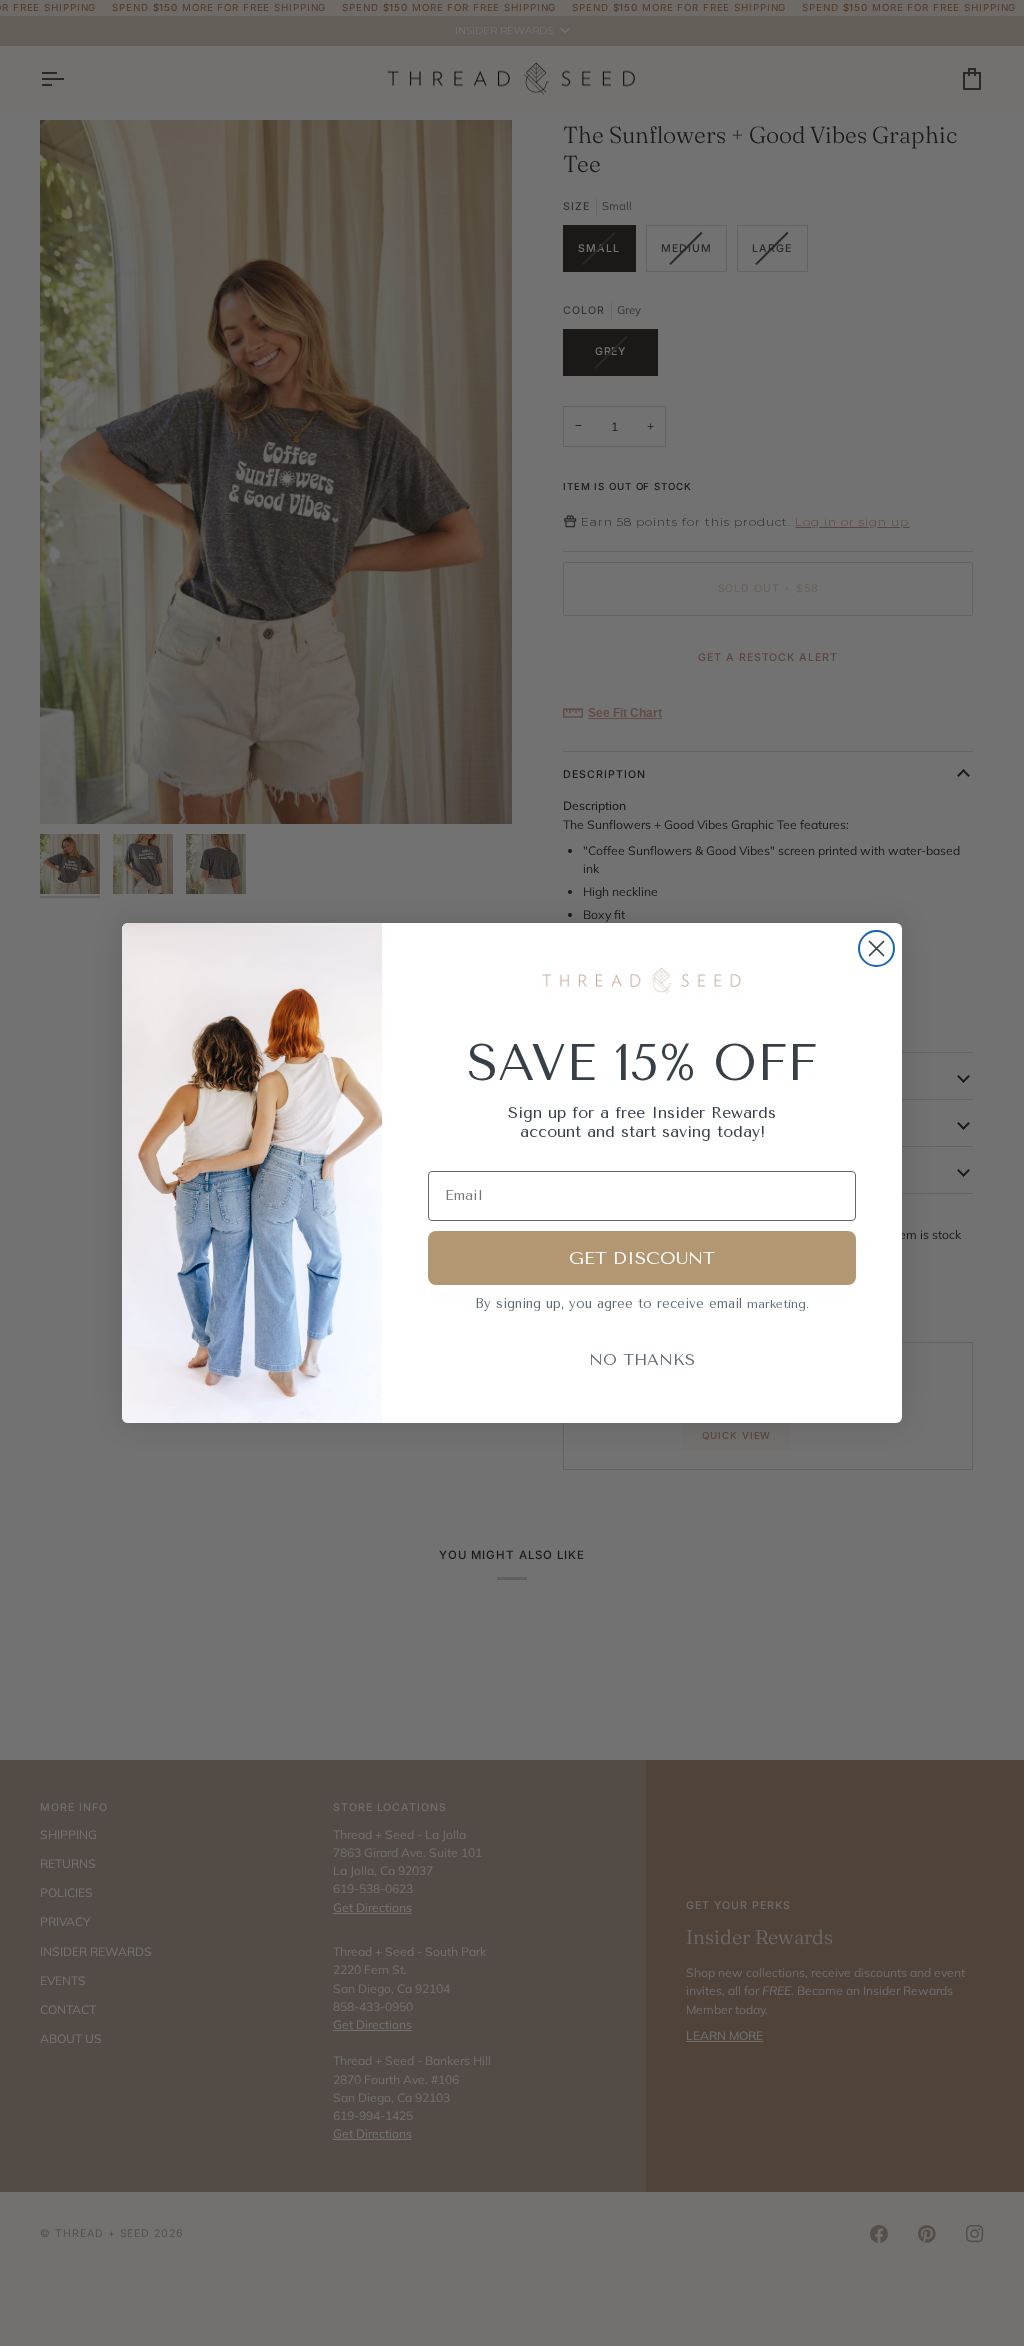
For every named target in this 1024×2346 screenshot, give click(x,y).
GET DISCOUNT (642, 1258)
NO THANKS (642, 1359)
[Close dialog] (876, 948)
